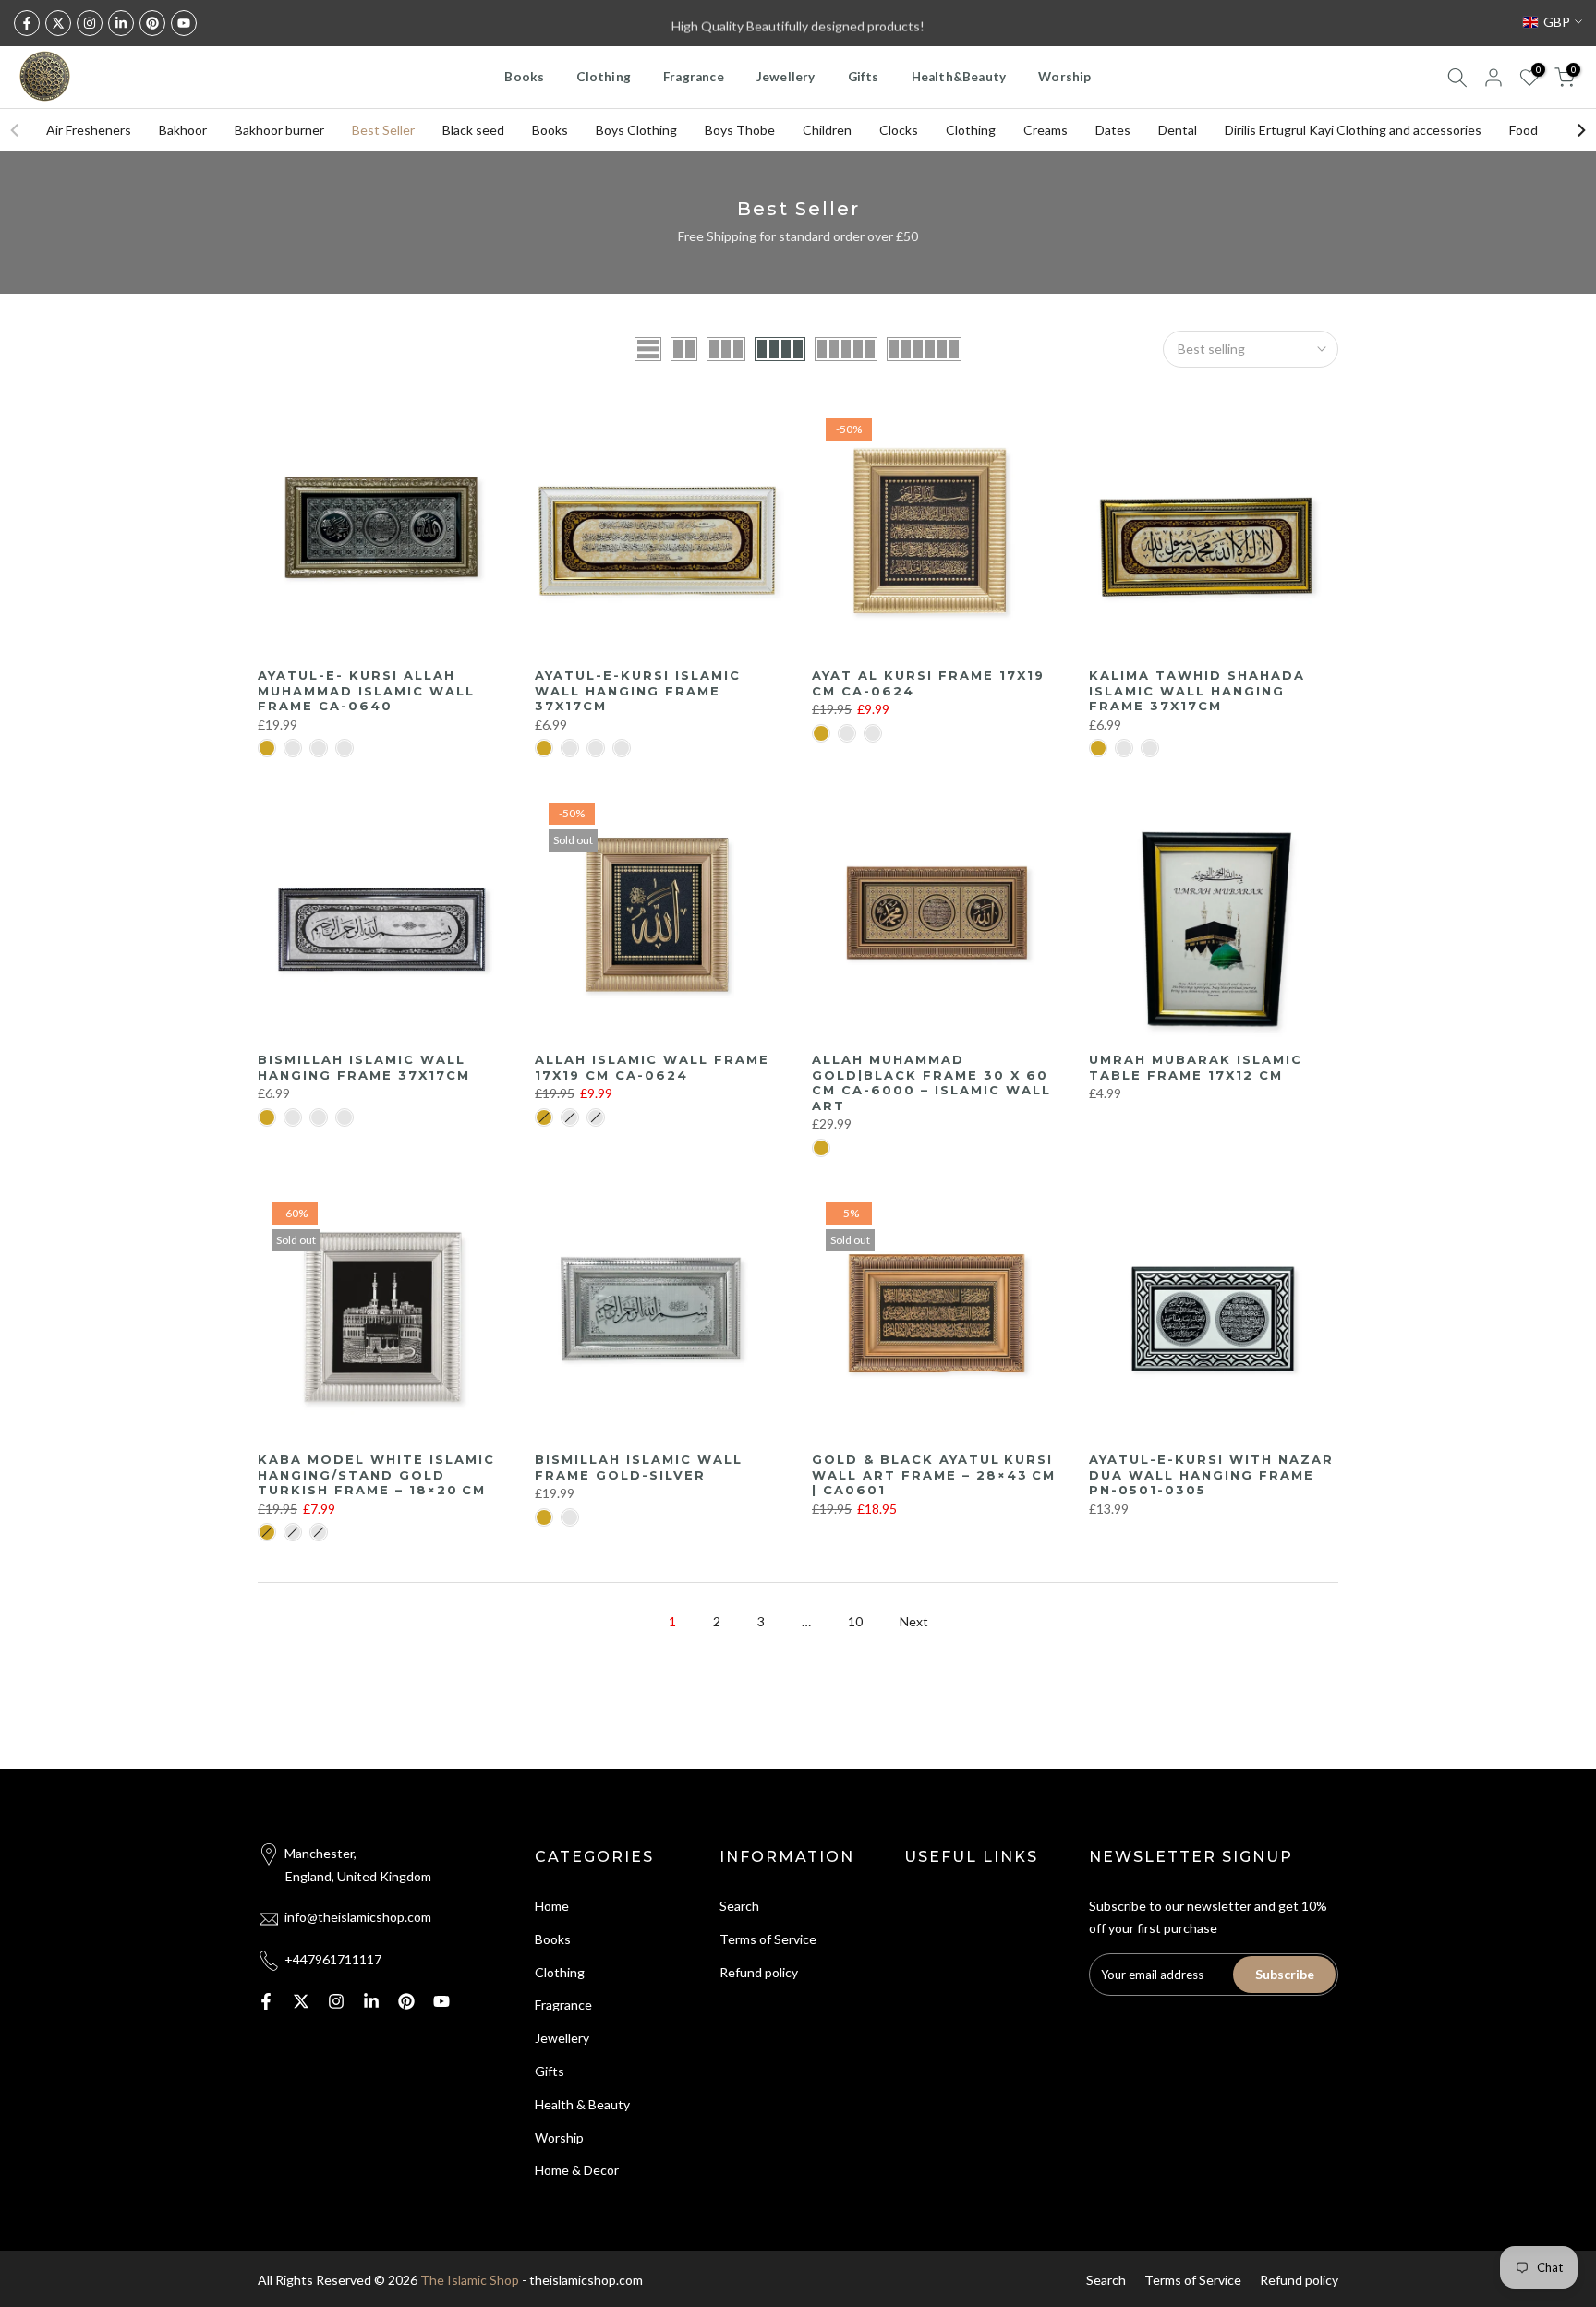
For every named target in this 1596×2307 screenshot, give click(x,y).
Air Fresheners (89, 130)
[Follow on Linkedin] (121, 23)
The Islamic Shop (470, 2280)
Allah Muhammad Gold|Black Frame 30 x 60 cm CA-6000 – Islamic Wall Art (931, 1082)
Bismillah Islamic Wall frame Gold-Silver (639, 1467)
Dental (1178, 130)
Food (1523, 130)
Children (827, 130)
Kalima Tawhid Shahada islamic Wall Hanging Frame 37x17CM (1197, 690)
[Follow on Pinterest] (152, 23)
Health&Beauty (959, 77)
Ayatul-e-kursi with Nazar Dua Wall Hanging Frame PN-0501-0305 (1211, 1474)
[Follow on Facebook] (27, 23)
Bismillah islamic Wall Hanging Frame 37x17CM (364, 1067)
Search (739, 1906)
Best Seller (383, 130)
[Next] (1580, 130)
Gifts (864, 77)
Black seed (473, 130)
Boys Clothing (636, 130)
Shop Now (917, 23)
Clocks (899, 130)
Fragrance (694, 77)
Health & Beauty (582, 2104)
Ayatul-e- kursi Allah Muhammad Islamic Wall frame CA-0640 (366, 690)
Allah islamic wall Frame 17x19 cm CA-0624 (652, 1067)
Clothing (604, 77)
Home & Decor (577, 2170)
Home (552, 1906)
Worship (1064, 77)
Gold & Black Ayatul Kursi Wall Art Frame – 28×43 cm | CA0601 (934, 1474)
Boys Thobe (740, 130)
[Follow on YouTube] (184, 23)
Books (524, 77)
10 (855, 1621)
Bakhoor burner (279, 130)
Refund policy (759, 1972)
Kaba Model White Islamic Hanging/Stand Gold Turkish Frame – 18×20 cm (376, 1474)
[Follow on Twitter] (58, 23)
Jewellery (786, 77)
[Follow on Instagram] (90, 23)
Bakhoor (183, 130)
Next (914, 1621)
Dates (1113, 130)
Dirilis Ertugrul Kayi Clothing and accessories (1353, 130)
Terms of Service (768, 1939)
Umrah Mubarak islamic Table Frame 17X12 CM (1196, 1067)
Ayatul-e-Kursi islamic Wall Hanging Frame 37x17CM (638, 690)
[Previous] (16, 130)
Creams (1046, 130)
